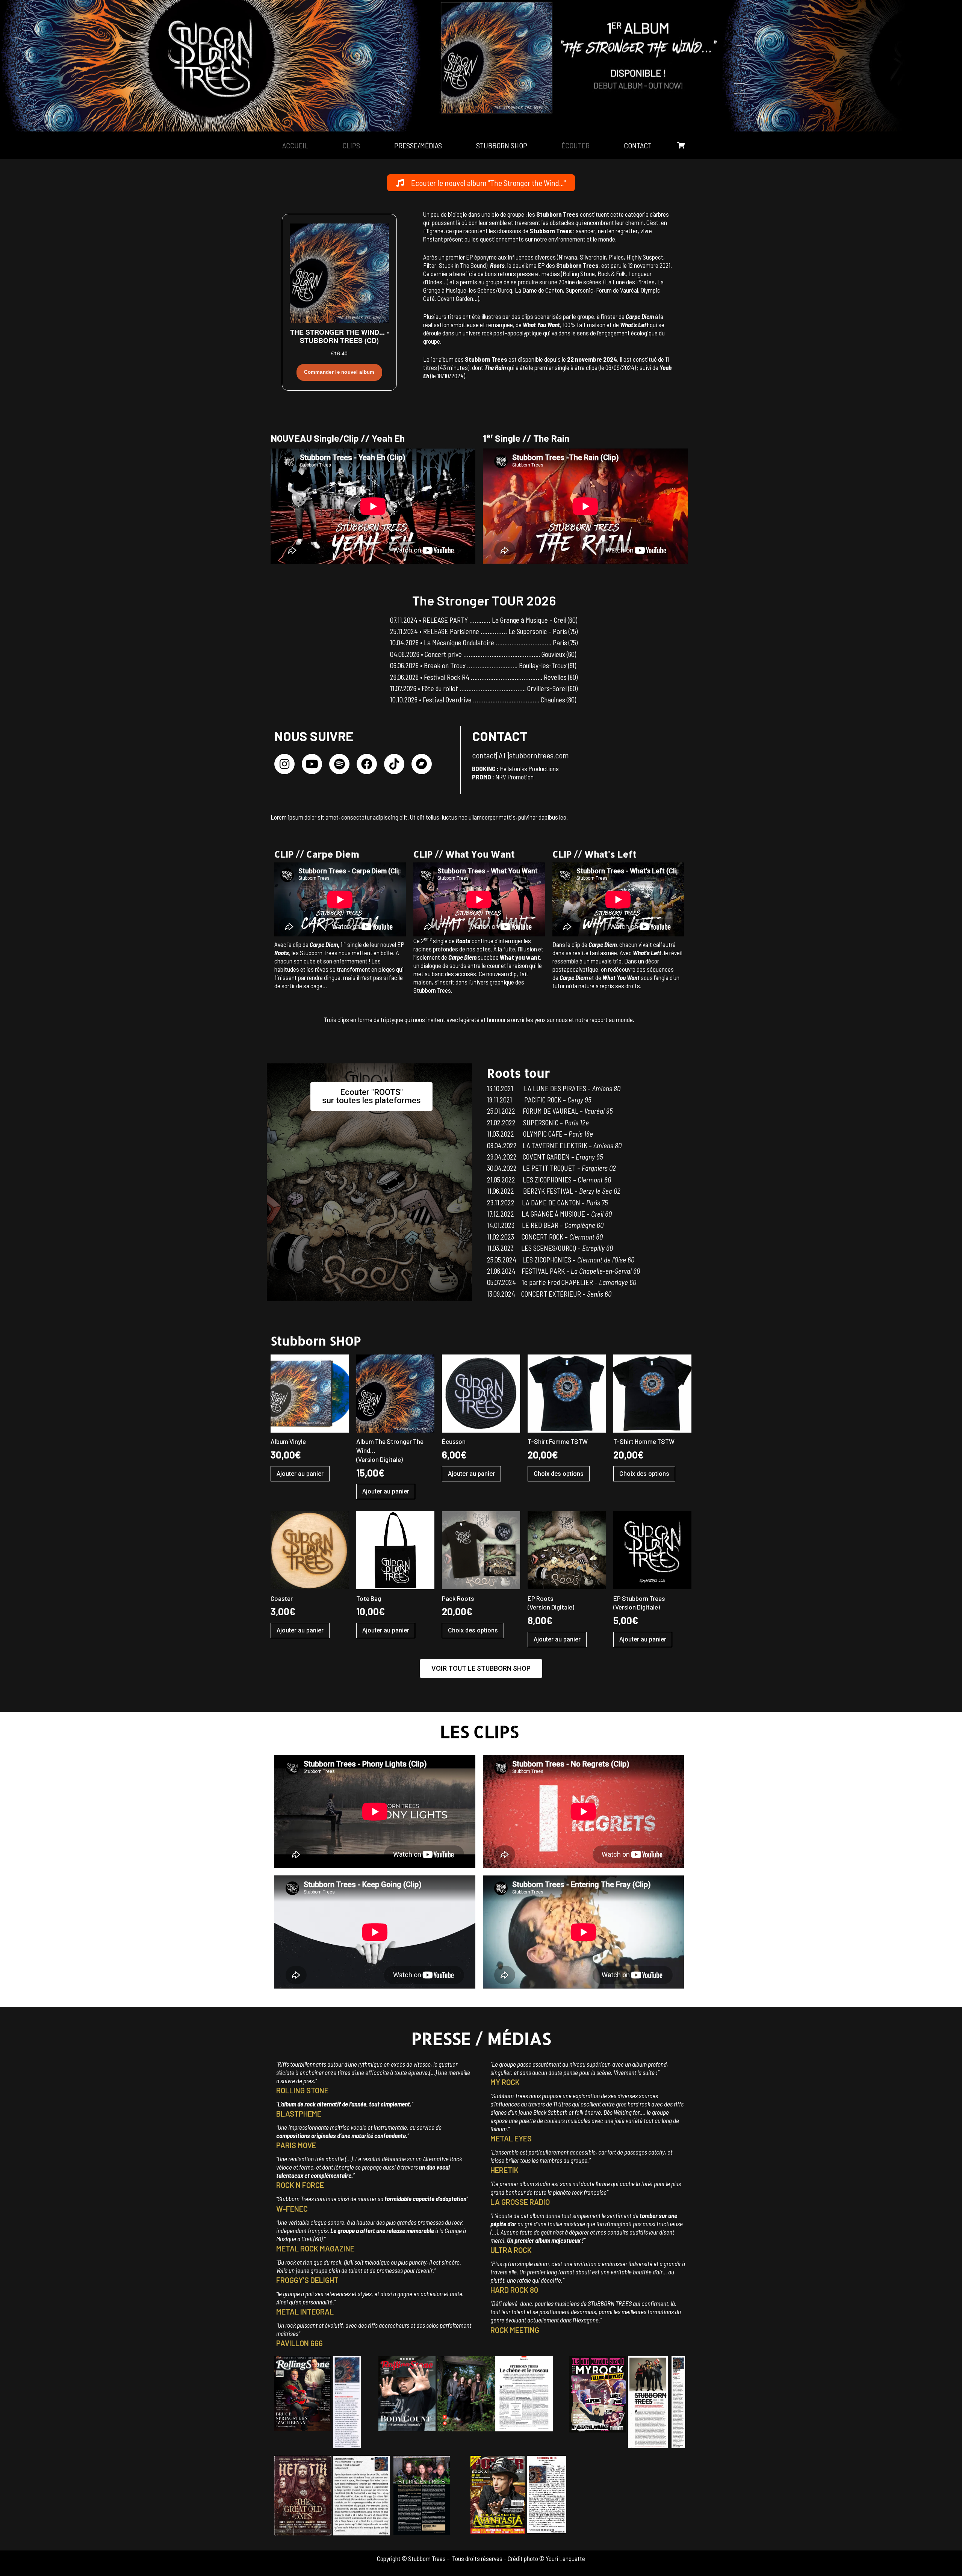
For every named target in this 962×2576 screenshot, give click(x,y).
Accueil (295, 145)
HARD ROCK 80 (514, 2290)
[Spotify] (339, 764)
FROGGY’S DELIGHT (307, 2280)
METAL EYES (511, 2138)
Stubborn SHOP (316, 1341)
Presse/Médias (418, 145)
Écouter (576, 145)
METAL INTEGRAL (305, 2312)
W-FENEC (292, 2209)
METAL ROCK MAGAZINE (315, 2248)
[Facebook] (367, 764)
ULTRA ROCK (511, 2250)
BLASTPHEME (299, 2114)
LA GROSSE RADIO (520, 2202)
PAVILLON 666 (299, 2343)
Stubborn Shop (502, 145)
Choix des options (559, 1474)
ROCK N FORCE (300, 2185)
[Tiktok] (394, 764)
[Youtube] (312, 764)
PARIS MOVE (296, 2145)
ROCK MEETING (515, 2330)
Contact (638, 145)
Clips (351, 145)
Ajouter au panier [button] (300, 1474)
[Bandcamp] (422, 764)
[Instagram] (284, 764)
